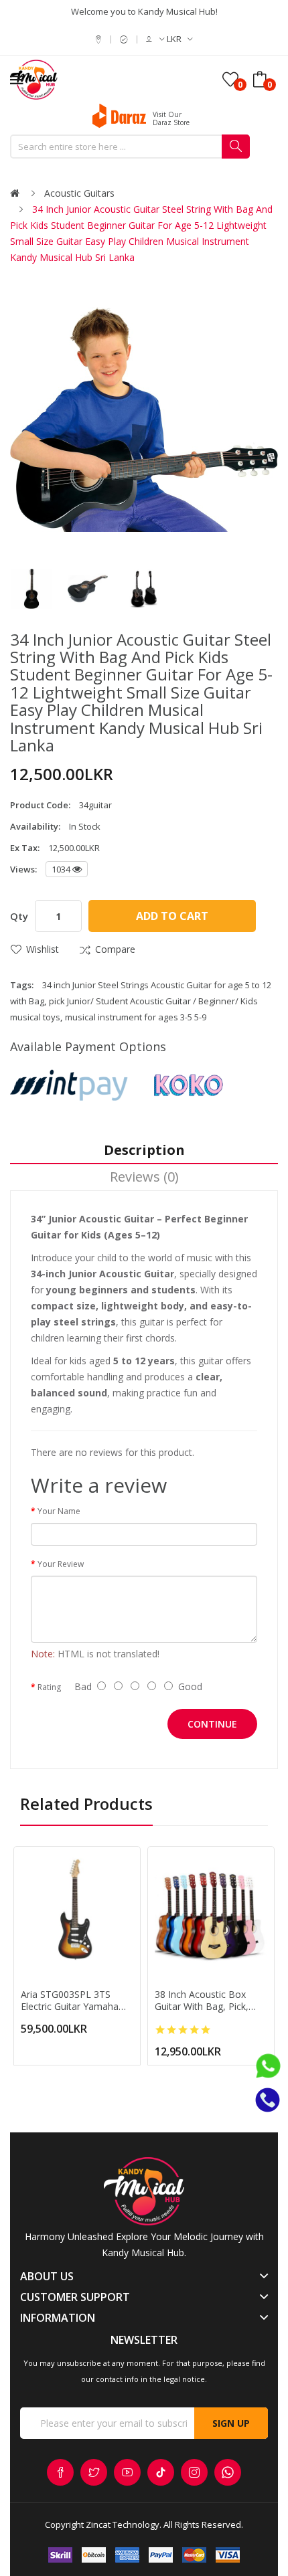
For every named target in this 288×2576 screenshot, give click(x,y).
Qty (19, 916)
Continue (212, 1724)
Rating (49, 1687)
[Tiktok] (161, 2472)
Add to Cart (172, 916)
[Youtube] (127, 2472)
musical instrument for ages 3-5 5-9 (136, 1017)
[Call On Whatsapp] (268, 2069)
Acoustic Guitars (79, 193)
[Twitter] (94, 2472)
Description (144, 1150)
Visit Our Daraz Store (171, 118)
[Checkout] (125, 39)
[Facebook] (60, 2472)
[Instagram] (194, 2472)
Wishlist (43, 949)
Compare (115, 949)
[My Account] (155, 39)
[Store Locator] (100, 39)
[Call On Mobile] (268, 2099)
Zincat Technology (123, 2524)
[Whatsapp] (228, 2472)
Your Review (61, 1564)
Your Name (59, 1511)
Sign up (231, 2423)
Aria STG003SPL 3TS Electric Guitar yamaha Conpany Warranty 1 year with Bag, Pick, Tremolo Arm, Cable (76, 2001)
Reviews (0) (144, 1177)
